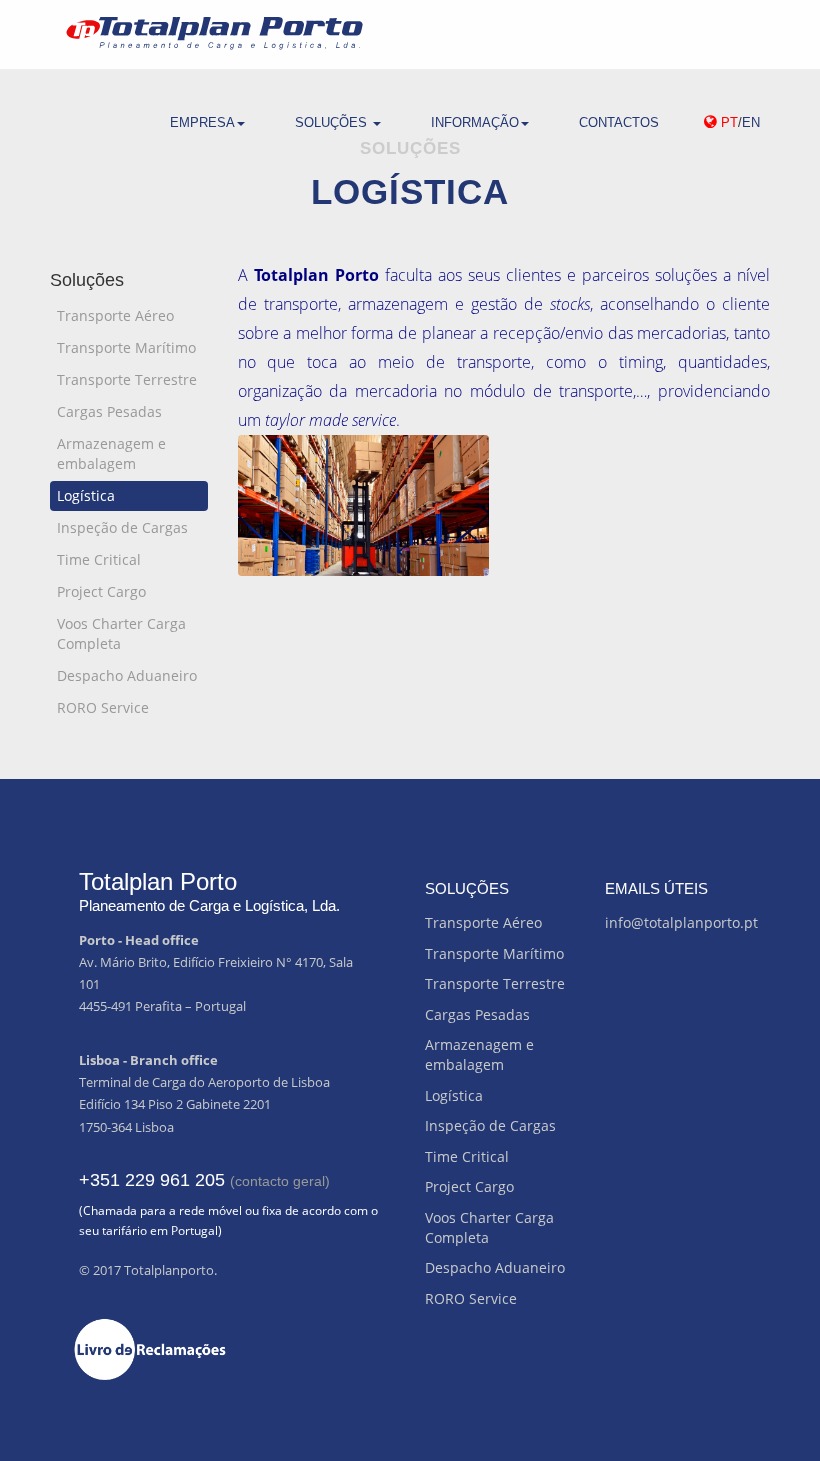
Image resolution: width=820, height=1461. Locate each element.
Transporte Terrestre (127, 379)
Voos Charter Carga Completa (121, 633)
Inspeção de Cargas (122, 527)
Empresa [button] (202, 122)
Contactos (619, 122)
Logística (86, 495)
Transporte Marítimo (126, 347)
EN (751, 122)
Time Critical (99, 559)
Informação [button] (475, 122)
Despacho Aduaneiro (127, 675)
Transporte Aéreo (115, 315)
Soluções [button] (333, 122)
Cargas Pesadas (109, 411)
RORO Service (103, 707)
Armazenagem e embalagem (111, 453)
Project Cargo (101, 591)
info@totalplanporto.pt (681, 922)
